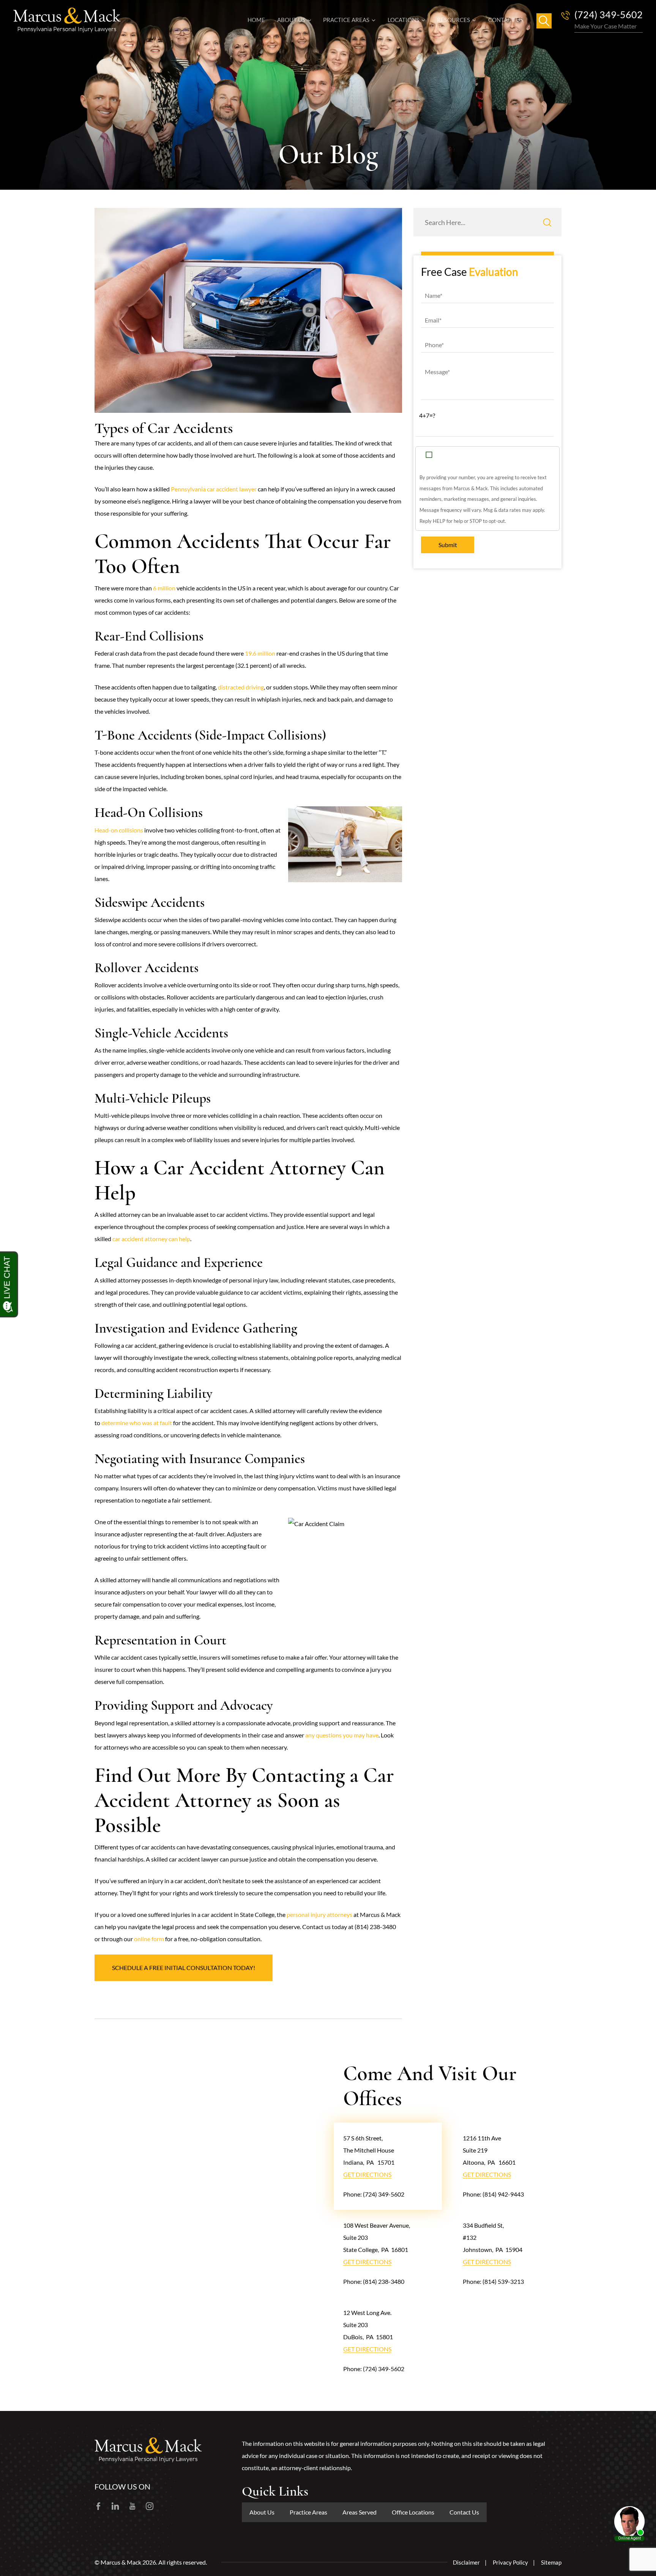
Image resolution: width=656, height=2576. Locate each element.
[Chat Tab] (328, 1288)
